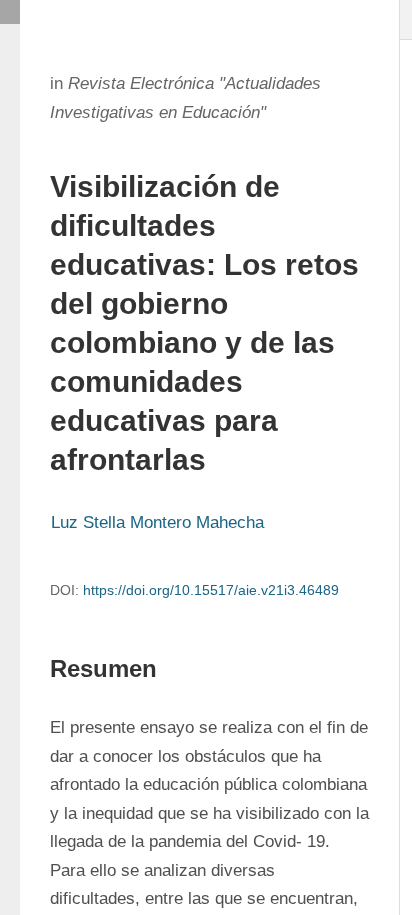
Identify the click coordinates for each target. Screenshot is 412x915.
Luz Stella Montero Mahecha (157, 522)
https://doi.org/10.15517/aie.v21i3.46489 (211, 590)
